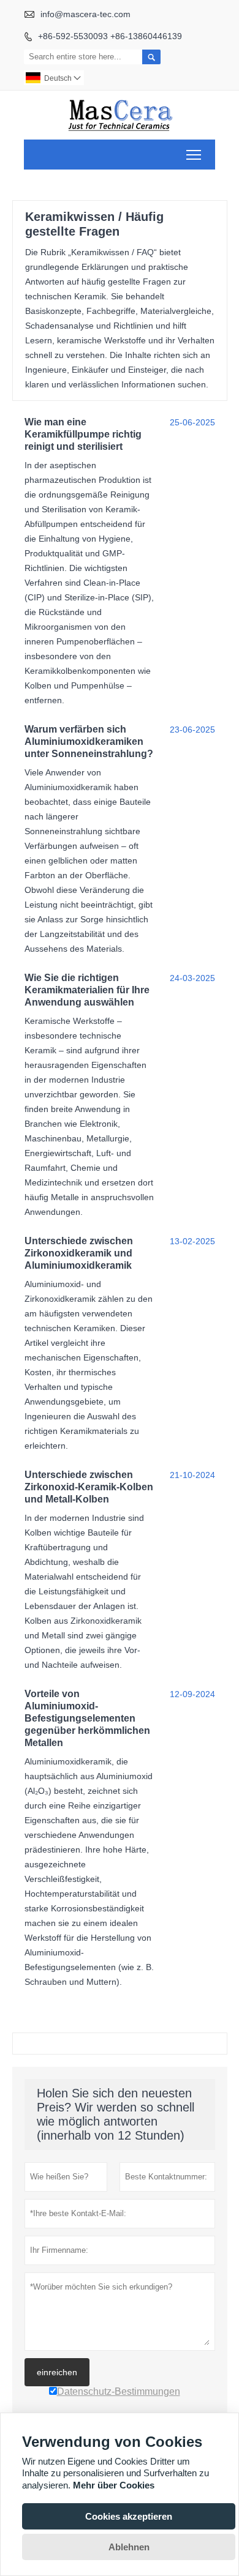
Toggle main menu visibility (194, 155)
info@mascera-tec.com (85, 14)
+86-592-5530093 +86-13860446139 (110, 36)
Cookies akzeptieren (129, 2516)
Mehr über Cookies (114, 2485)
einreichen (57, 2372)
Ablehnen (129, 2547)
